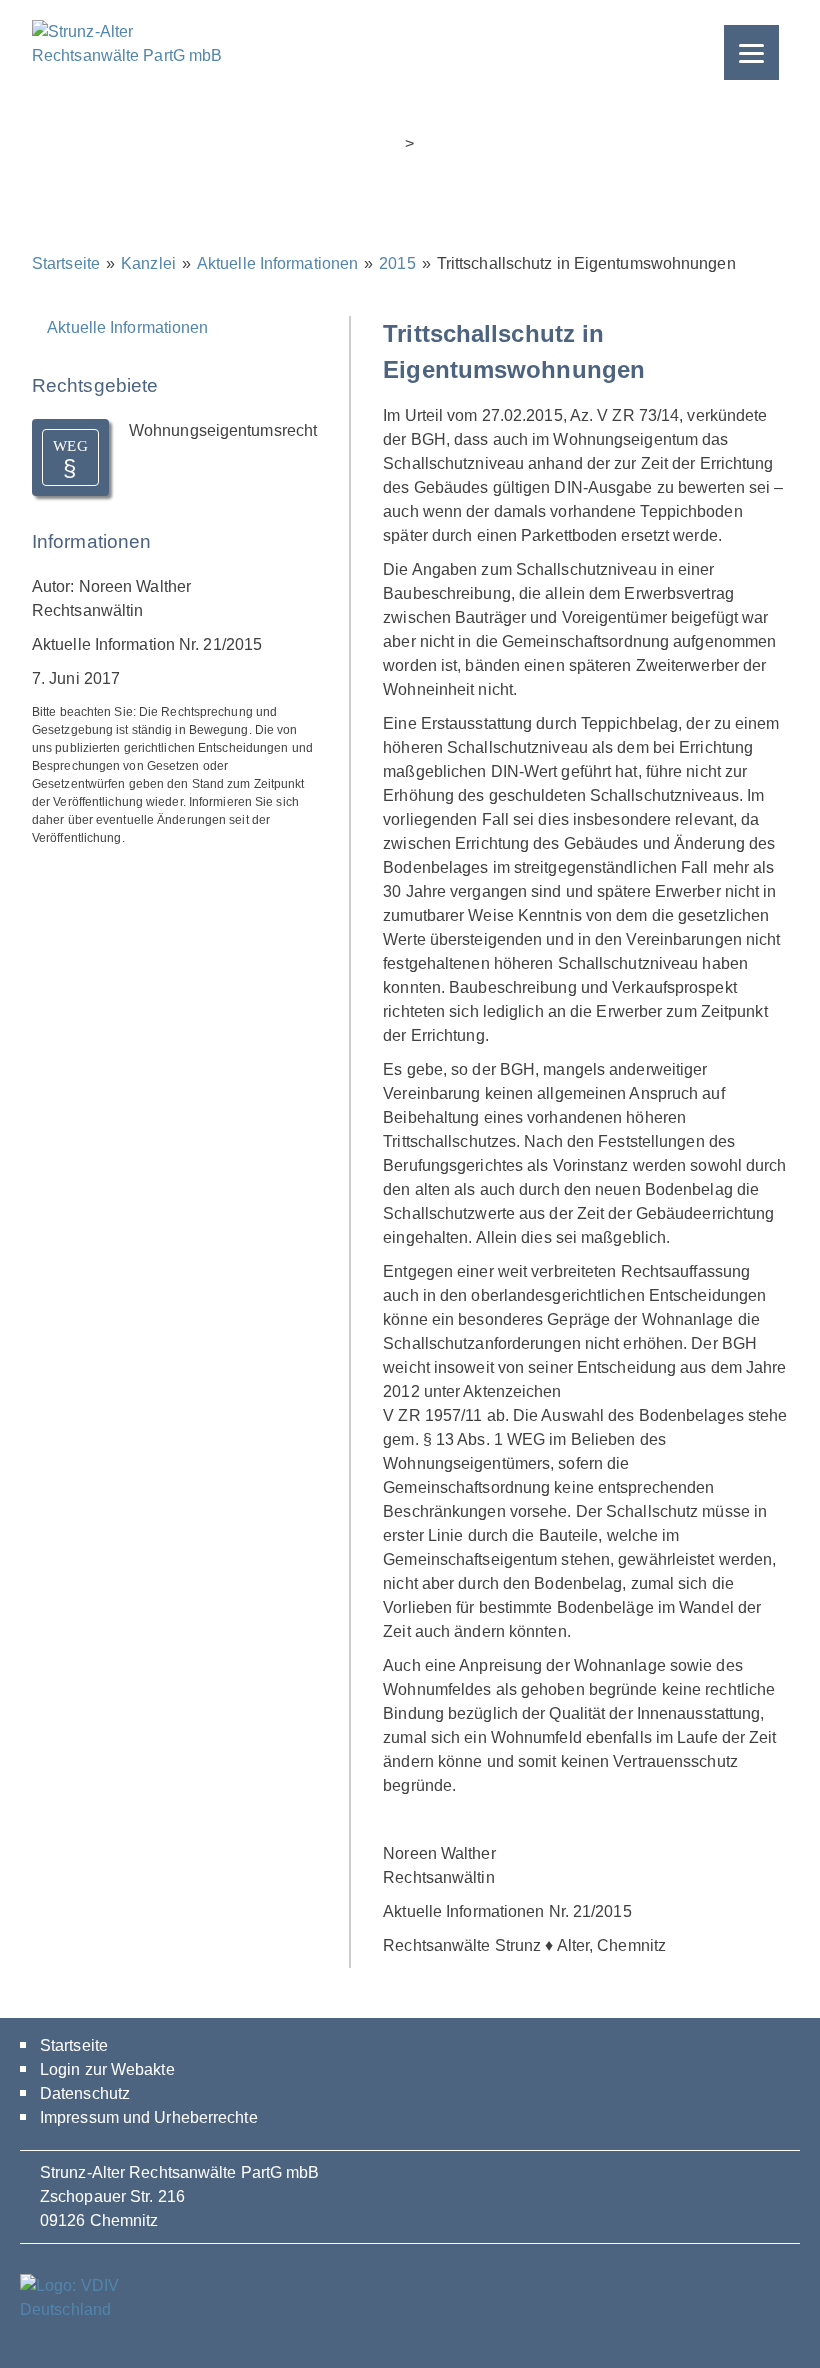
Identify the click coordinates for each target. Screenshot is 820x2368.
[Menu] (751, 52)
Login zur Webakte (107, 2069)
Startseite (66, 263)
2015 (397, 263)
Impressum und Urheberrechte (149, 2117)
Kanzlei (148, 263)
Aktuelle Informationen (277, 263)
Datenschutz (85, 2093)
